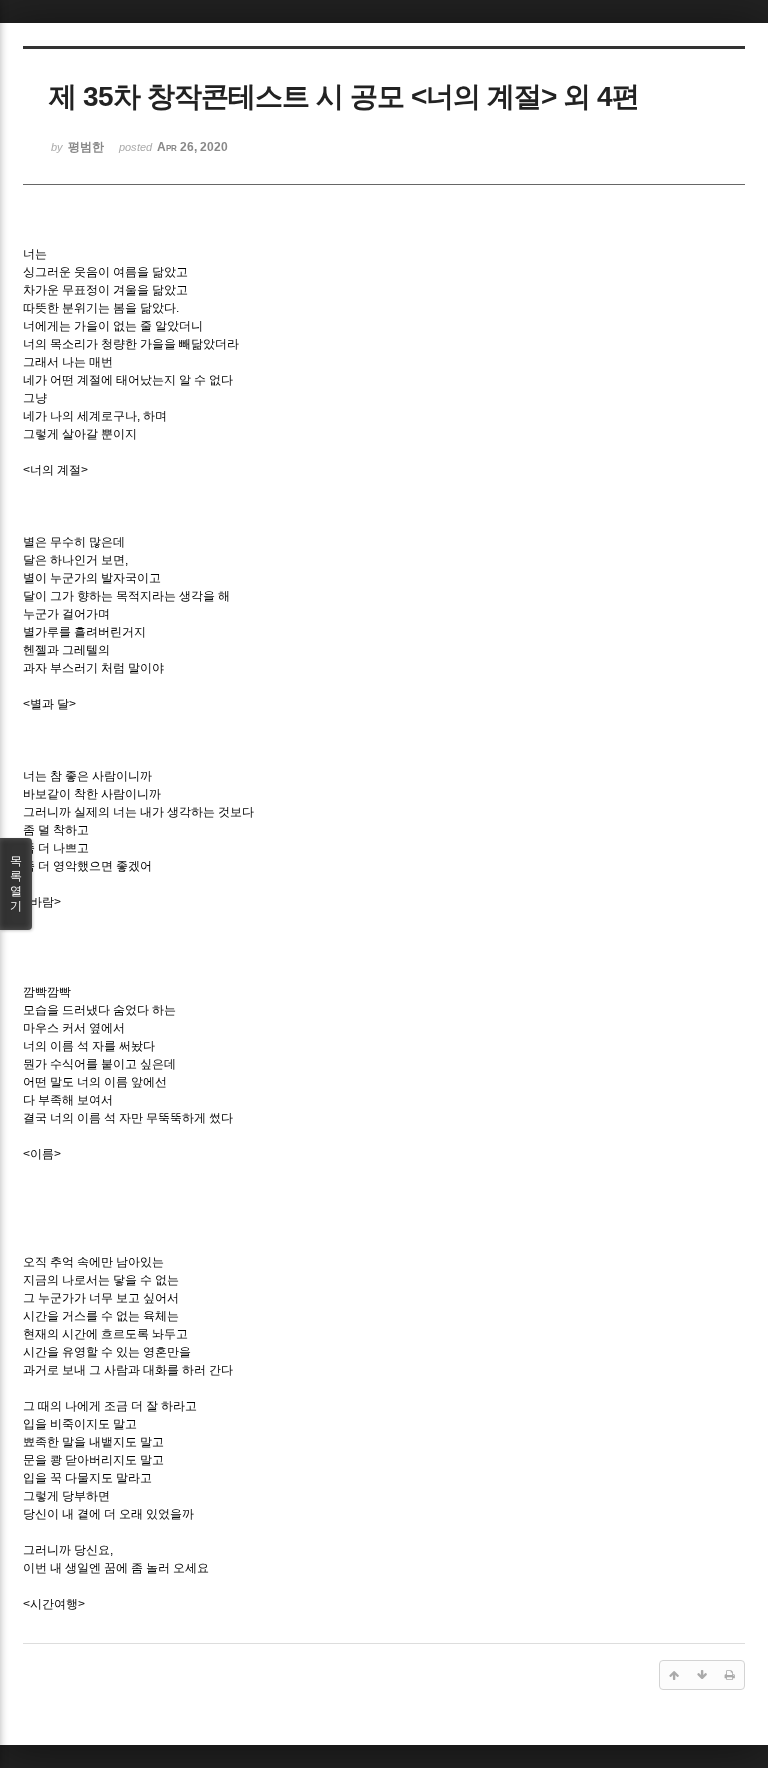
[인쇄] (730, 1675)
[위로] (674, 1675)
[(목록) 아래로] (702, 1675)
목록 (16, 883)
